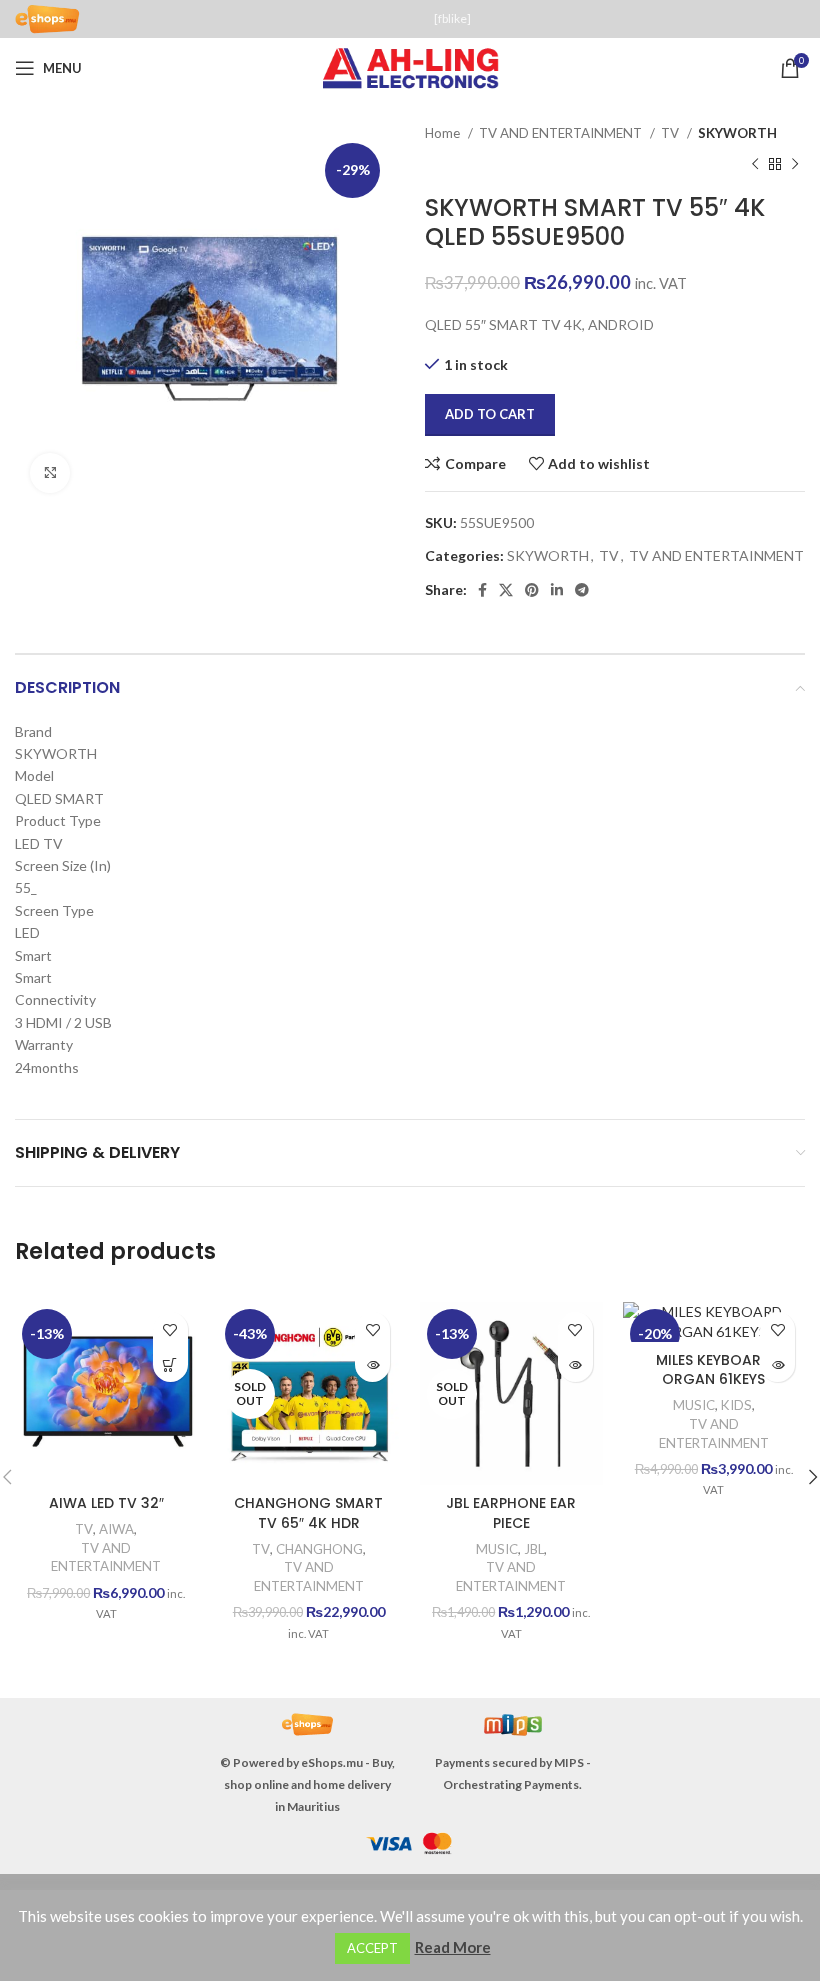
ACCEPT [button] (372, 1948)
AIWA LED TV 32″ (106, 1503)
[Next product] (795, 164)
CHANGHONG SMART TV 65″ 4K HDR (308, 1513)
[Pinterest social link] (532, 590)
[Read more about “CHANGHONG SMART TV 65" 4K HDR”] (372, 1364)
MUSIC (497, 1549)
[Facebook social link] (482, 590)
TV (671, 133)
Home (444, 133)
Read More (453, 1947)
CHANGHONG (319, 1549)
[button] (170, 1364)
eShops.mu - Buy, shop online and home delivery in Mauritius (309, 1784)
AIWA (116, 1529)
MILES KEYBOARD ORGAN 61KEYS (713, 1370)
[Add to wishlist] (170, 1329)
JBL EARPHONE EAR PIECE (511, 1513)
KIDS (736, 1405)
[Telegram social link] (582, 590)
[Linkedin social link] (557, 590)
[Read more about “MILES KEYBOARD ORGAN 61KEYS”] (777, 1364)
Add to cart (490, 414)
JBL (534, 1549)
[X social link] (506, 590)
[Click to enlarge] (50, 473)
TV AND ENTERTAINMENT (562, 133)
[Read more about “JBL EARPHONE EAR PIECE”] (575, 1364)
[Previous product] (755, 164)
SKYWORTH (737, 133)
